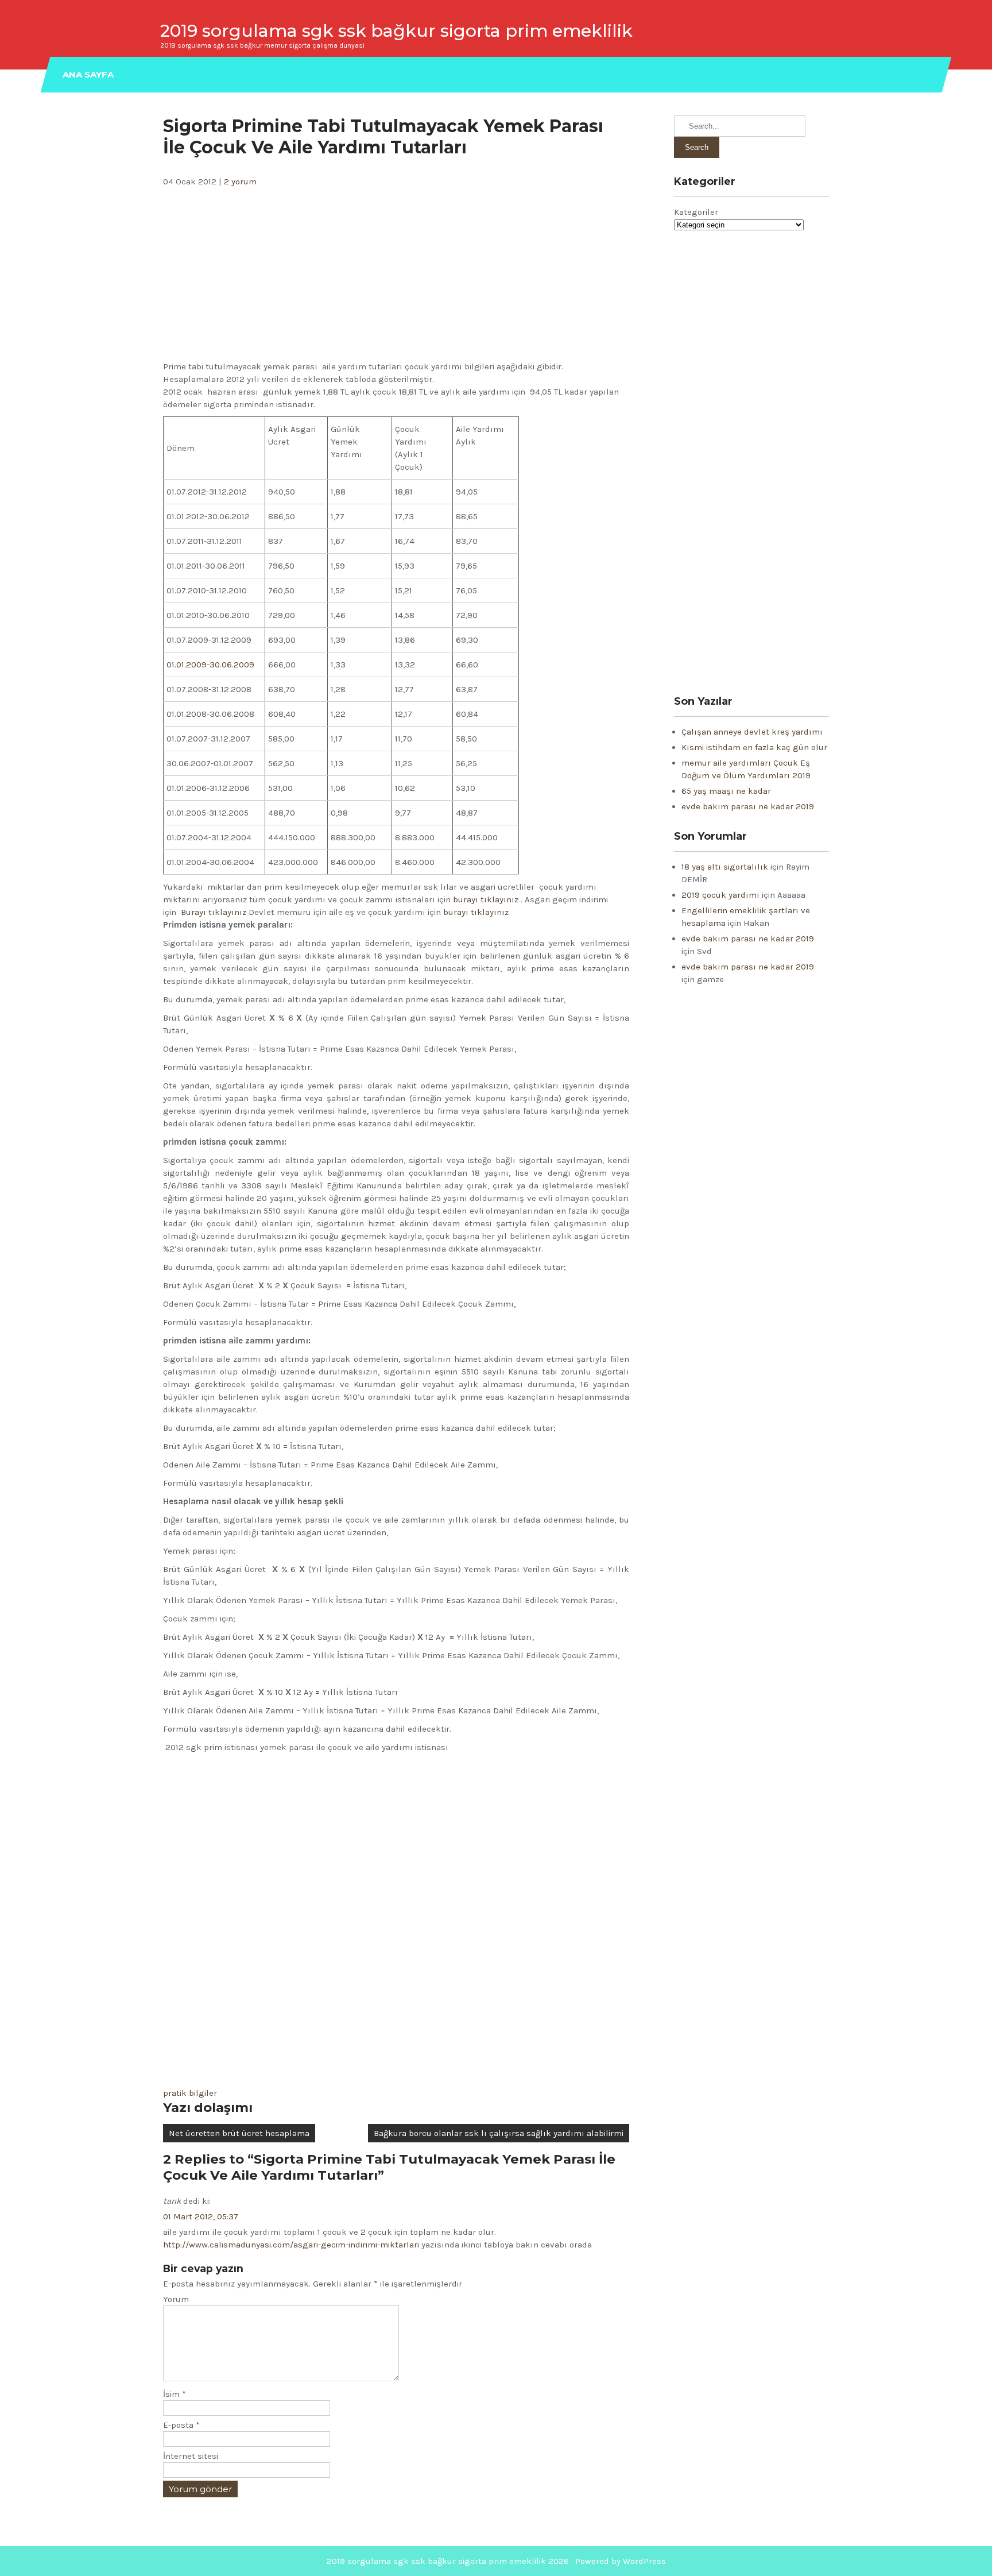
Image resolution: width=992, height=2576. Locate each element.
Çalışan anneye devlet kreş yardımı (752, 732)
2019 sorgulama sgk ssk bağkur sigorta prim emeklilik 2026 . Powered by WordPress (496, 2561)
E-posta (181, 2425)
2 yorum (240, 181)
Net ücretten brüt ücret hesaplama (239, 2133)
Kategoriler (696, 212)
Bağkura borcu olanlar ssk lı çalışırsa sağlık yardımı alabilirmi (499, 2133)
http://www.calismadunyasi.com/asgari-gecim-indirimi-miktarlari (291, 2245)
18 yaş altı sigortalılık (725, 867)
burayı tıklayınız (487, 899)
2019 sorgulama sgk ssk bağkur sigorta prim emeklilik (396, 31)
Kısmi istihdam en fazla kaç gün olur (754, 747)
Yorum (176, 2299)
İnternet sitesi (191, 2456)
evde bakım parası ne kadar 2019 (748, 806)
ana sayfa (88, 74)
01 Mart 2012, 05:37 (201, 2216)
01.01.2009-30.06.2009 (210, 665)
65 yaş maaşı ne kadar (726, 791)
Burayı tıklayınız (215, 912)
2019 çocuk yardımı (720, 895)
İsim (175, 2394)
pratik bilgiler (190, 2093)
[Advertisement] (396, 274)
